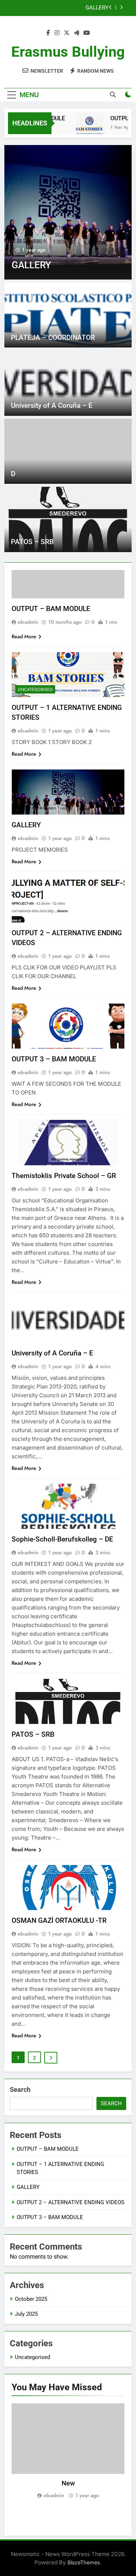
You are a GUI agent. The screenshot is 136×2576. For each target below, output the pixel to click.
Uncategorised (35, 690)
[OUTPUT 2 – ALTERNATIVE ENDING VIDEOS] (68, 212)
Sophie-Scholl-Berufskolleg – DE (62, 1539)
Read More (24, 636)
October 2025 (31, 2299)
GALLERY (26, 825)
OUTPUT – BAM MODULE (51, 609)
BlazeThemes (84, 2562)
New (68, 2483)
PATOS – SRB (32, 542)
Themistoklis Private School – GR (64, 1176)
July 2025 (26, 2314)
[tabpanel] (68, 2452)
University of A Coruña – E (52, 405)
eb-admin (28, 622)
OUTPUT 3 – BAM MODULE (54, 1059)
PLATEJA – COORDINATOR (53, 337)
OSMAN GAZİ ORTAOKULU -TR (59, 1920)
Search (20, 2089)
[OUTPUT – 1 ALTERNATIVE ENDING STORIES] (83, 128)
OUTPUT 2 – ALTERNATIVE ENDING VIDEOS (65, 8)
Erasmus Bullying (68, 52)
